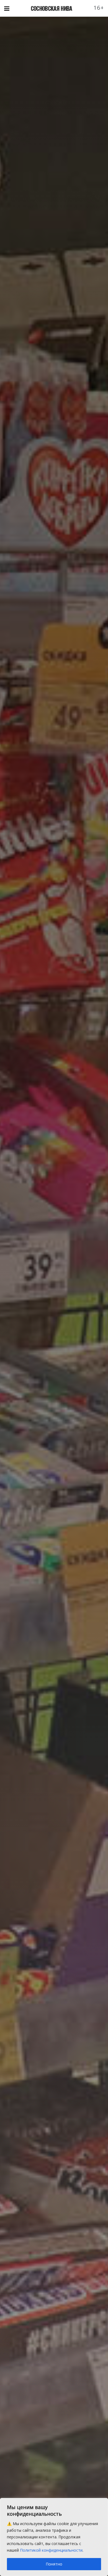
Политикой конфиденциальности (51, 2550)
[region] (54, 2537)
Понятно (54, 2564)
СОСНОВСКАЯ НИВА (52, 8)
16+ (99, 8)
